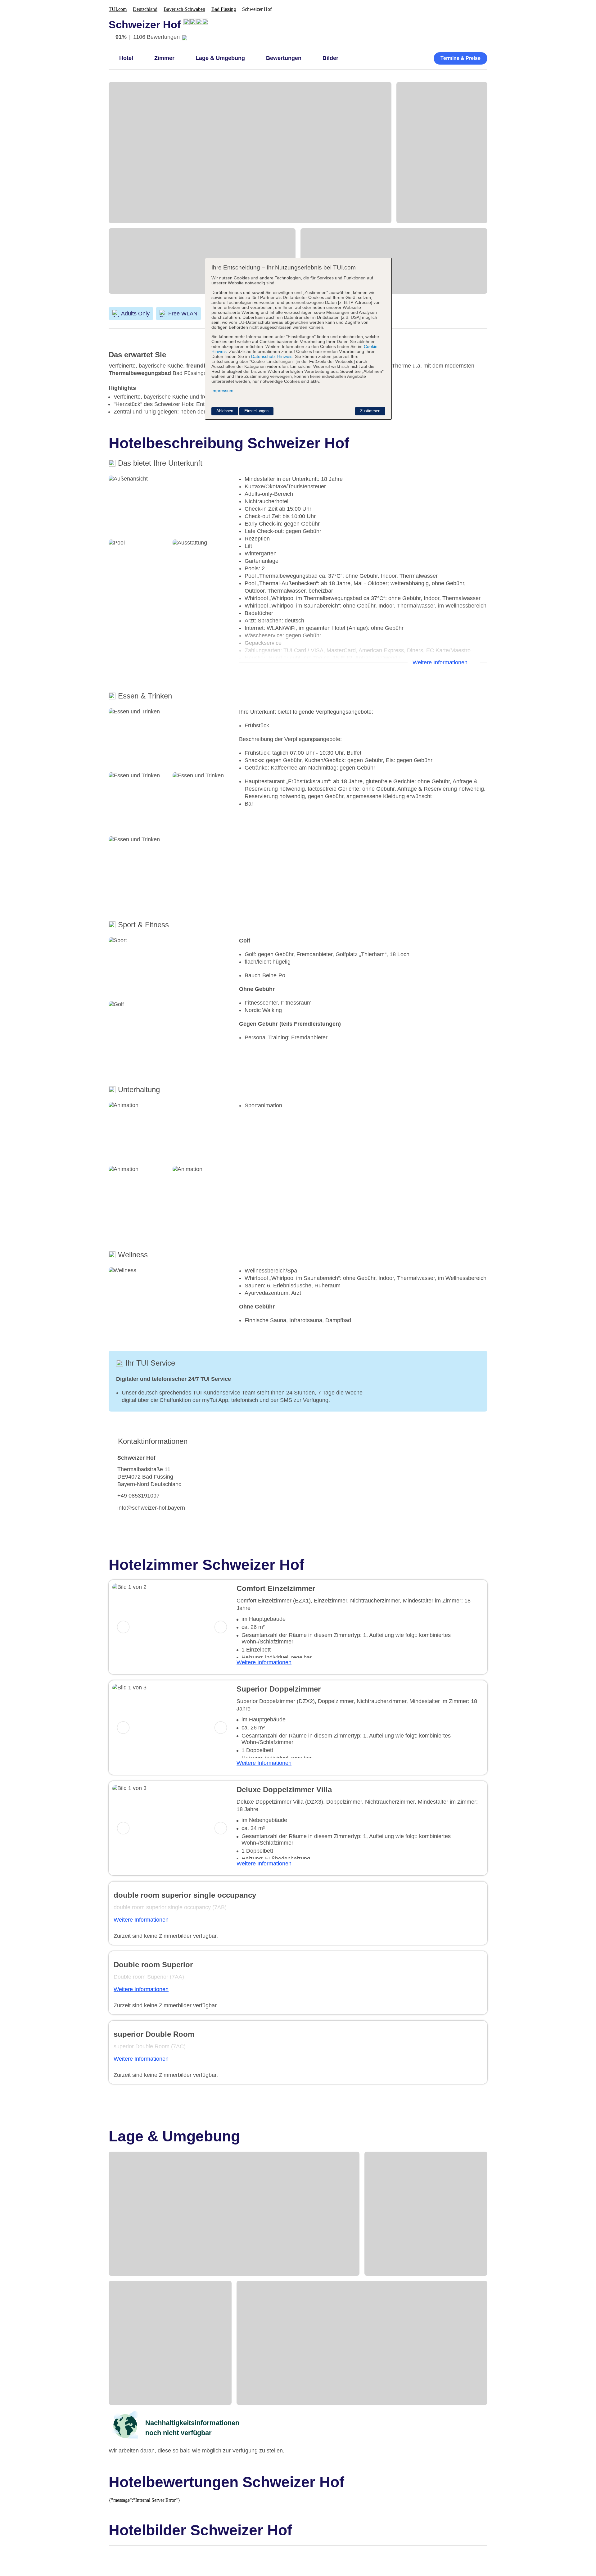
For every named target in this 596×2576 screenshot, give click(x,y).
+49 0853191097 (138, 1496)
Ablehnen (225, 411)
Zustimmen (370, 411)
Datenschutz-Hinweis (272, 356)
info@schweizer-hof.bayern (151, 1508)
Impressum (222, 391)
